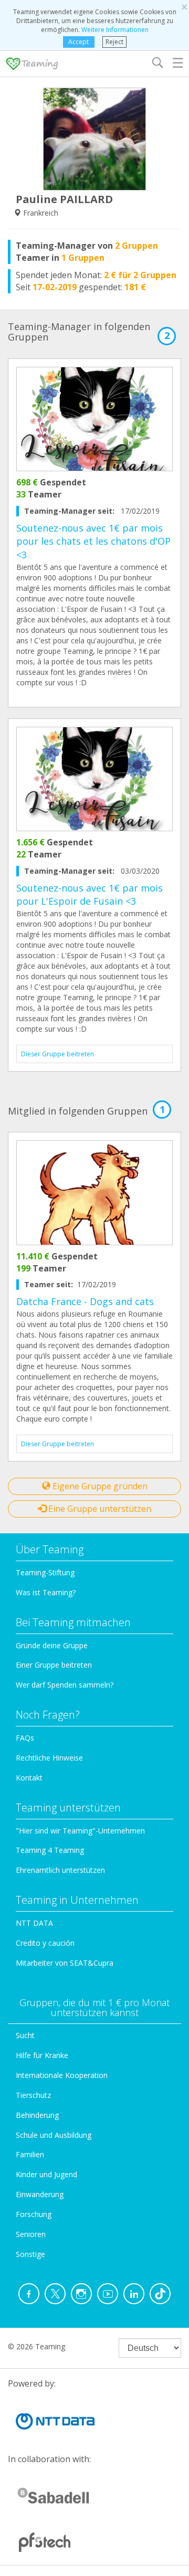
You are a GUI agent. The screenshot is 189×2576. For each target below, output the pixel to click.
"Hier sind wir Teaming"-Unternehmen (80, 1831)
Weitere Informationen (115, 30)
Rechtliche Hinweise (49, 1758)
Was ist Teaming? (46, 1592)
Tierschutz (33, 2095)
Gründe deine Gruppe (52, 1645)
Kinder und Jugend (46, 2174)
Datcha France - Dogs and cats (85, 1301)
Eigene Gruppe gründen (99, 1486)
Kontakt (29, 1778)
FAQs (25, 1738)
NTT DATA (34, 1923)
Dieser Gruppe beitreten (57, 1054)
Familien (30, 2154)
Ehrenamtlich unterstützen (60, 1870)
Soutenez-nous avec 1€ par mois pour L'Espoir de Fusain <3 (90, 895)
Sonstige (30, 2254)
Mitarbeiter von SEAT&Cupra (65, 1963)
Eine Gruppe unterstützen (99, 1509)
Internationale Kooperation (62, 2075)
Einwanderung (40, 2194)
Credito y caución (45, 1943)
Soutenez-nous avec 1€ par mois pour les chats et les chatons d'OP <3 (93, 541)
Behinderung (37, 2115)
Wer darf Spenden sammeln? (65, 1685)
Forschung (34, 2214)
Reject (114, 42)
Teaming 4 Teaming (50, 1850)
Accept (78, 42)
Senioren (31, 2234)
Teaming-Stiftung (45, 1572)
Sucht (25, 2035)
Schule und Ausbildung (54, 2135)
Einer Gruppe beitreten (54, 1665)
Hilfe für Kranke (42, 2055)
